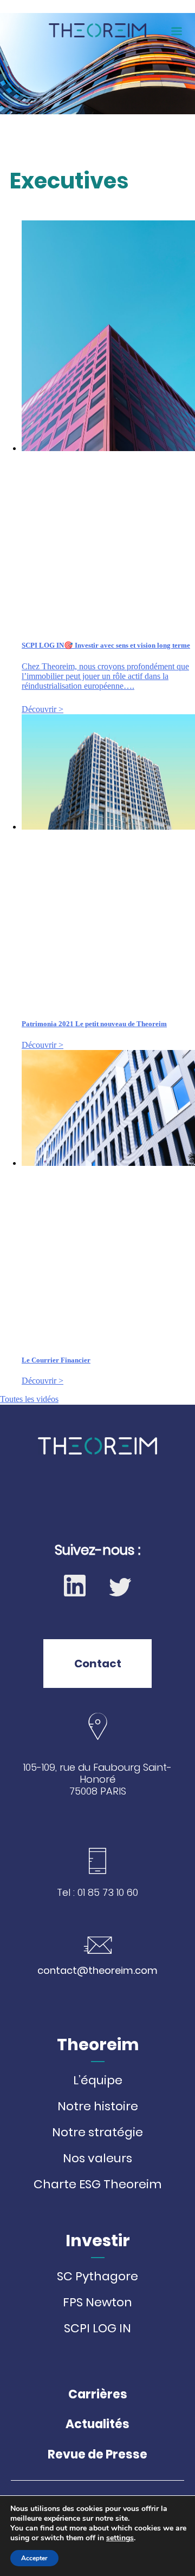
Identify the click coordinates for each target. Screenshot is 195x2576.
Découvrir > (43, 709)
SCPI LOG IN (97, 2329)
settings (120, 2538)
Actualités (97, 2424)
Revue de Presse (97, 2454)
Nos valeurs (97, 2158)
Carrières (98, 2394)
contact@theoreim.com (97, 1970)
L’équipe (98, 2081)
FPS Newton (97, 2303)
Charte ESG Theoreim (97, 2184)
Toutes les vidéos (29, 1399)
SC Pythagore (97, 2277)
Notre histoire (98, 2107)
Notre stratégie (97, 2132)
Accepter (34, 2558)
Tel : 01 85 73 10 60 (97, 1893)
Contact (98, 1664)
